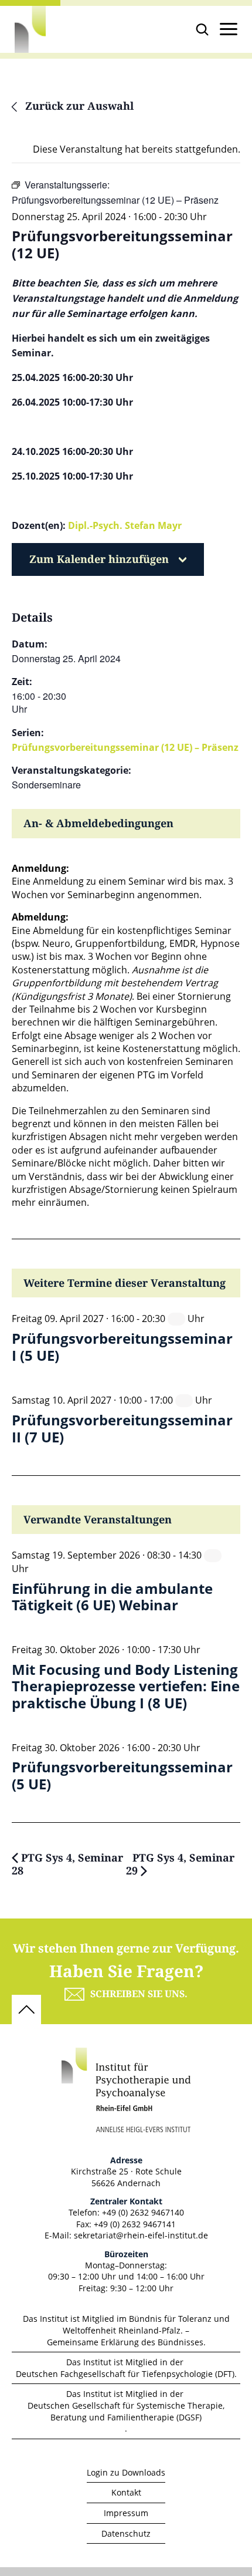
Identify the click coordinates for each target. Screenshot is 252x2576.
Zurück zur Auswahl (78, 107)
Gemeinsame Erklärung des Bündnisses (125, 2342)
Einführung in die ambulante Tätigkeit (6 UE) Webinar (112, 1597)
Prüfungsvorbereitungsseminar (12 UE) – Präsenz (125, 747)
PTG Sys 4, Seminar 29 (180, 1865)
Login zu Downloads (126, 2472)
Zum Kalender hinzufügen (99, 559)
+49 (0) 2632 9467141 (135, 2224)
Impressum (126, 2513)
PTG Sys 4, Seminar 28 (67, 1865)
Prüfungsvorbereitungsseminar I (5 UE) (122, 1347)
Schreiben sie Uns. (139, 1994)
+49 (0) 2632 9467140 (143, 2212)
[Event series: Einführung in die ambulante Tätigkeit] (213, 1555)
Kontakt (126, 2492)
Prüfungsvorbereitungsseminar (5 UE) (122, 1776)
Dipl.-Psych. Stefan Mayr (125, 525)
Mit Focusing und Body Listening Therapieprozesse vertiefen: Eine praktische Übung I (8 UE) (126, 1687)
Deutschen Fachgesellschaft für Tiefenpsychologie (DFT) (125, 2374)
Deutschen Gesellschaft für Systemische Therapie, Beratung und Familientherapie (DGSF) (126, 2411)
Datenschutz (126, 2533)
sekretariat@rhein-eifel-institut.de (141, 2235)
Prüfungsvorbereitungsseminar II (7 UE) (122, 1429)
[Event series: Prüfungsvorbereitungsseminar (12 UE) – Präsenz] (176, 1319)
